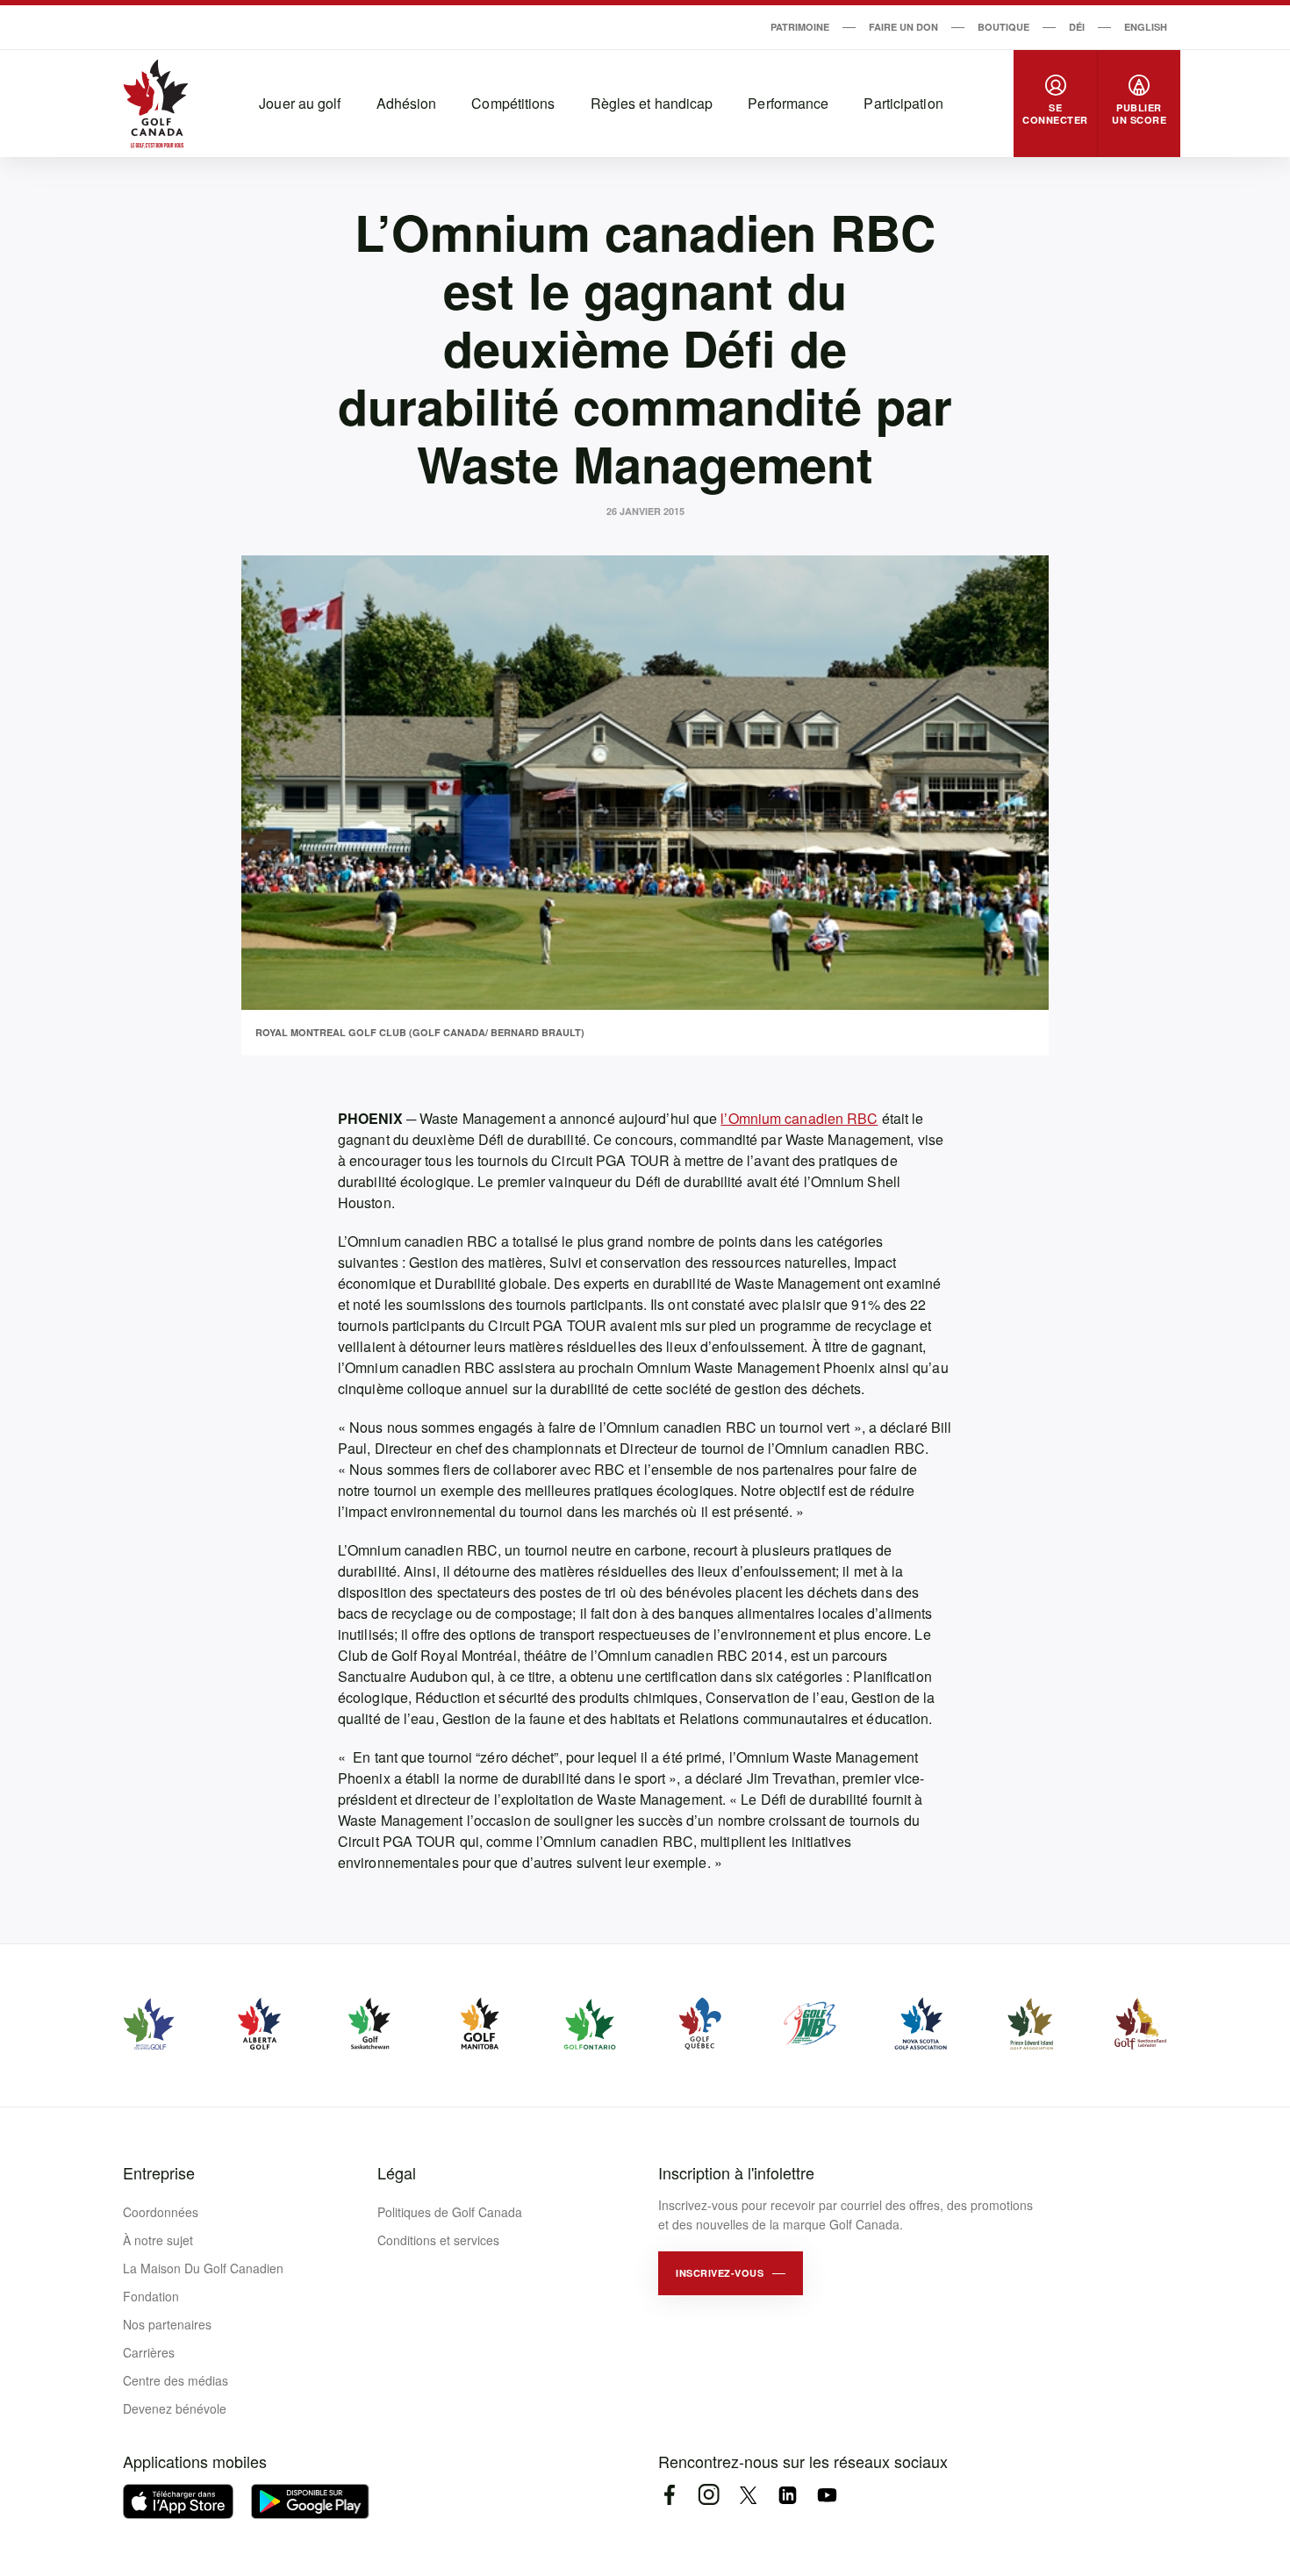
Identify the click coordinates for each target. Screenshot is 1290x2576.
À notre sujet (158, 2240)
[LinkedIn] (788, 2495)
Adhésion (407, 103)
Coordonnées (161, 2212)
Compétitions (513, 103)
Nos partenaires (167, 2324)
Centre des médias (176, 2380)
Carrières (149, 2352)
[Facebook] (669, 2495)
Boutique (1003, 27)
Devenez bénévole (175, 2408)
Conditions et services (438, 2240)
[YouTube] (827, 2495)
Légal (397, 2172)
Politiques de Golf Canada (450, 2212)
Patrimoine (800, 27)
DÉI (1077, 27)
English (1146, 27)
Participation (903, 103)
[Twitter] (748, 2495)
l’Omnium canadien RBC (799, 1118)
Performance (788, 103)
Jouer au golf (300, 103)
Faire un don (903, 27)
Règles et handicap (652, 103)
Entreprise (159, 2172)
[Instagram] (709, 2495)
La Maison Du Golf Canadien (203, 2268)
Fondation (151, 2296)
